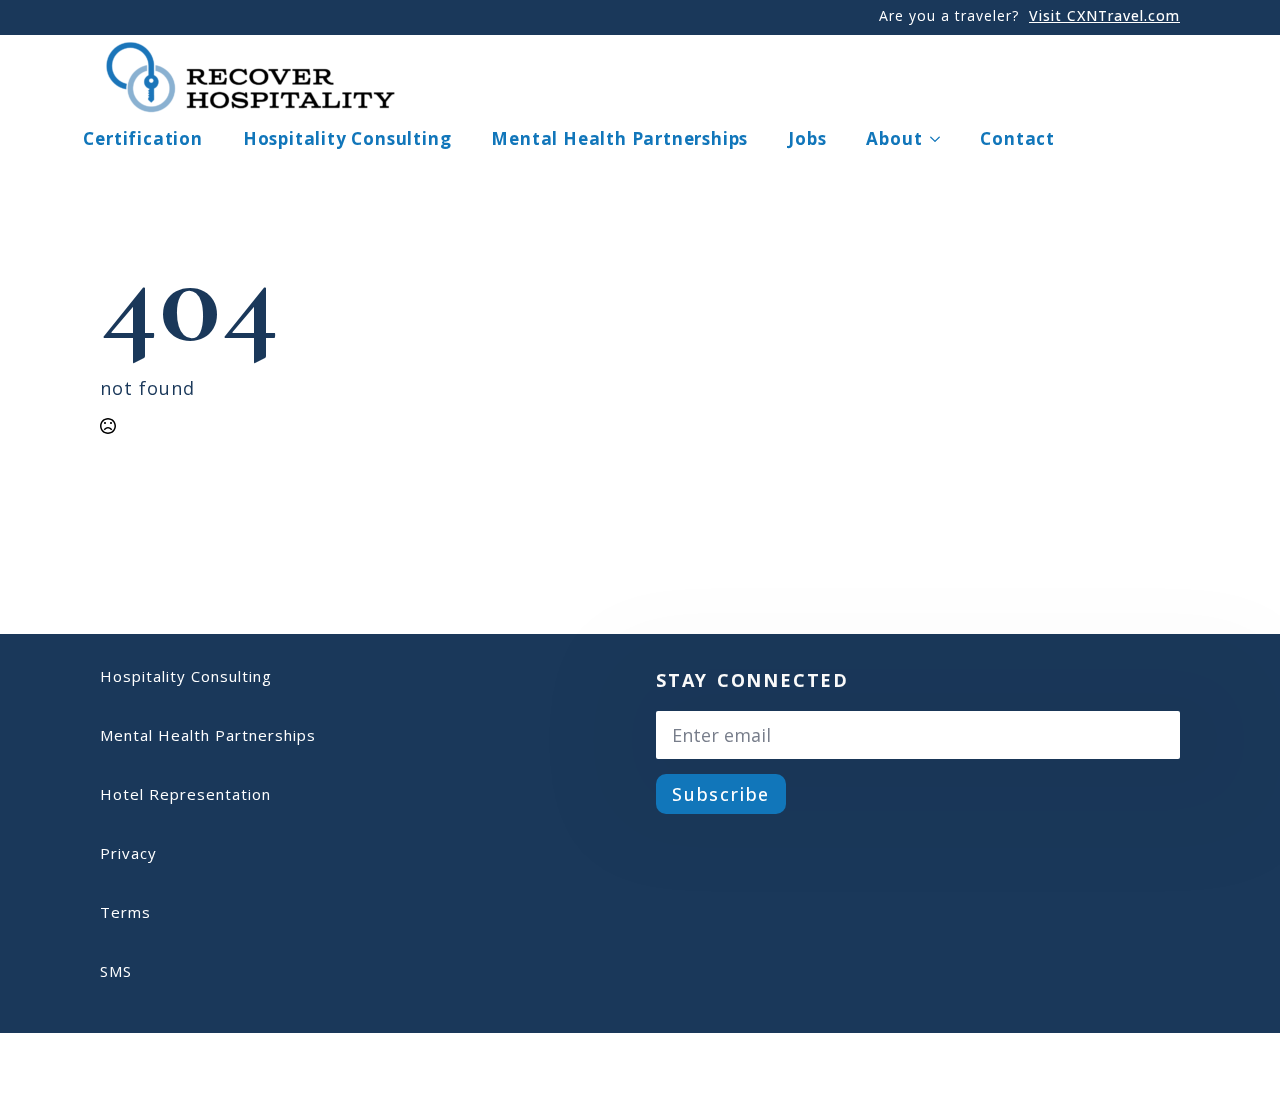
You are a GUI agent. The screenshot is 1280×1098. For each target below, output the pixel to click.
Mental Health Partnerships (619, 138)
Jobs (807, 138)
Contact (1017, 138)
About (894, 138)
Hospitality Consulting (347, 138)
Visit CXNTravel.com (1104, 15)
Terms (125, 912)
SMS (116, 971)
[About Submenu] (941, 138)
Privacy (128, 853)
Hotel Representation (185, 794)
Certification (142, 138)
